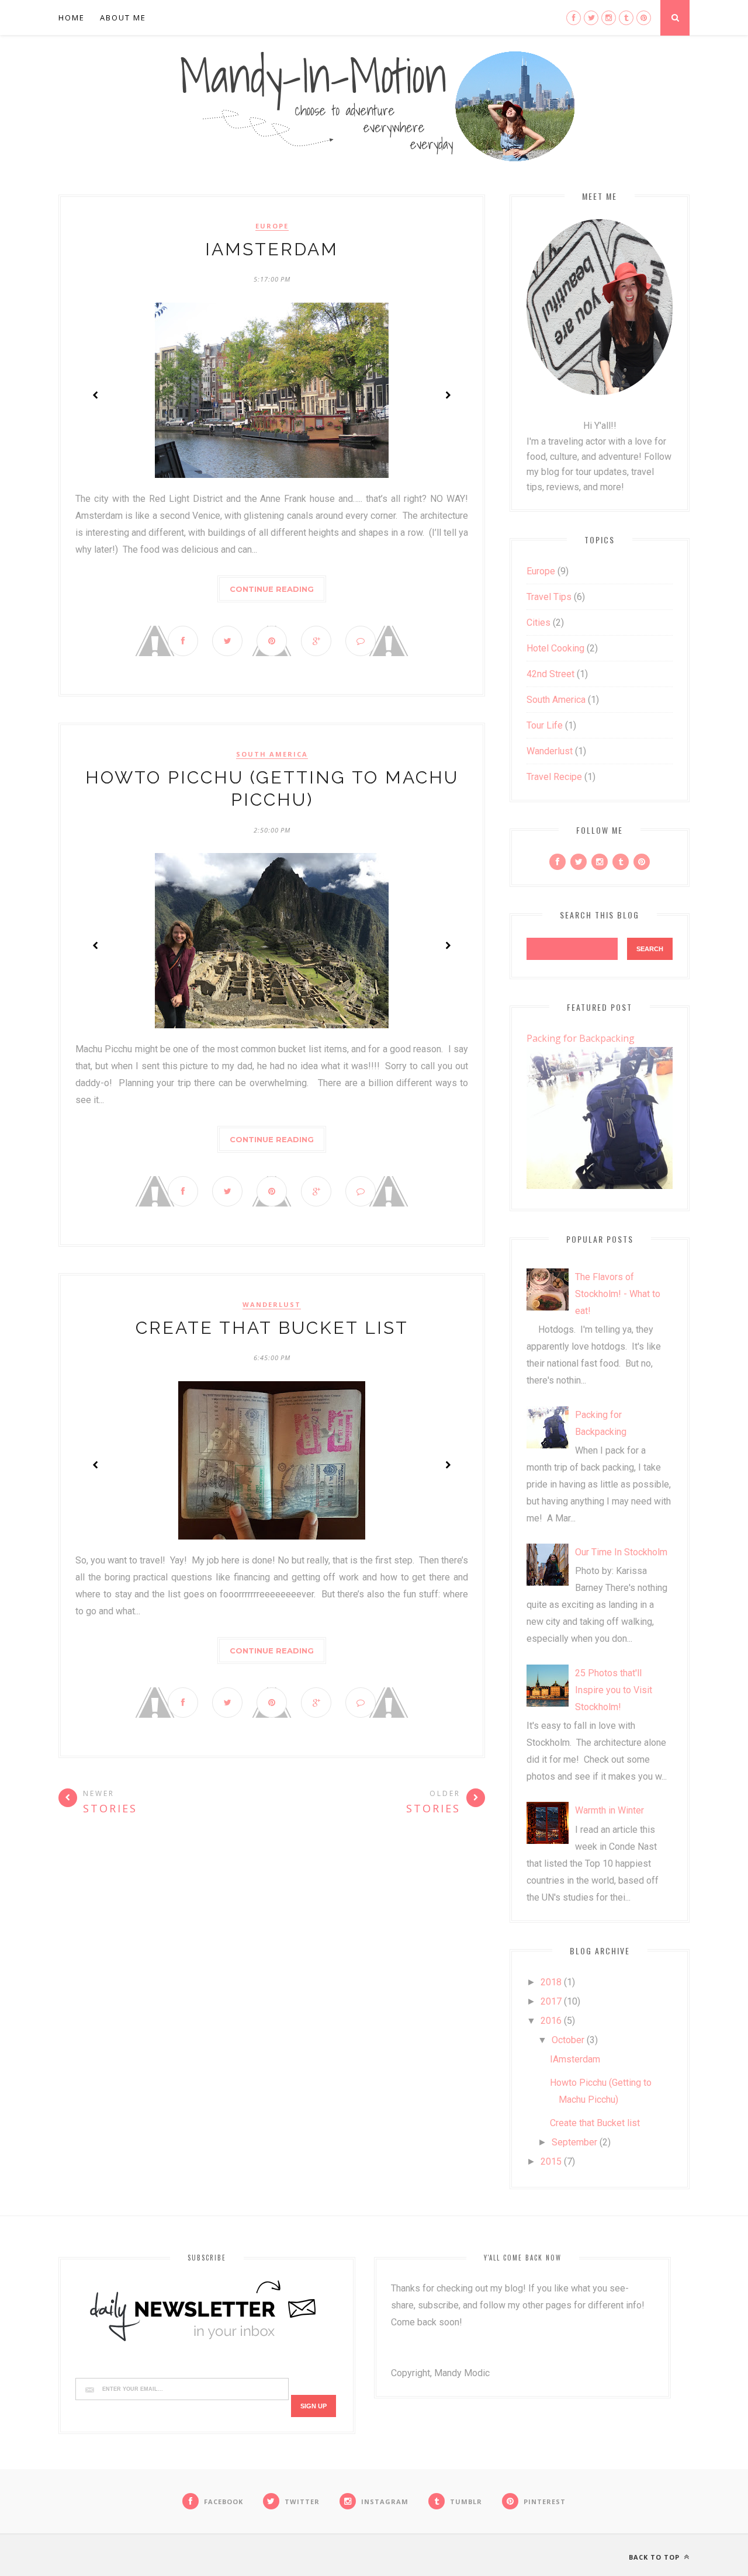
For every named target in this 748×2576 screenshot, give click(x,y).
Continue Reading (272, 589)
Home (72, 18)
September (574, 2142)
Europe (272, 226)
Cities (539, 623)
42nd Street (550, 674)
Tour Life (545, 725)
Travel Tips (549, 597)
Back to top (655, 2557)
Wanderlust (272, 1305)
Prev (96, 395)
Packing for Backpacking (581, 1038)
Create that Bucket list (272, 1328)
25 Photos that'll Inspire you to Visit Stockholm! (614, 1690)
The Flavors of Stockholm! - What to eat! (618, 1294)
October (568, 2040)
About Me (123, 18)
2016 (551, 2021)
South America (272, 754)
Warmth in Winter (610, 1810)
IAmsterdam (272, 249)
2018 (551, 1982)
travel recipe (554, 777)
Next (448, 395)
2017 (551, 2001)
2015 (551, 2161)
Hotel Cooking (555, 648)
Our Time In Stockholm (621, 1552)
